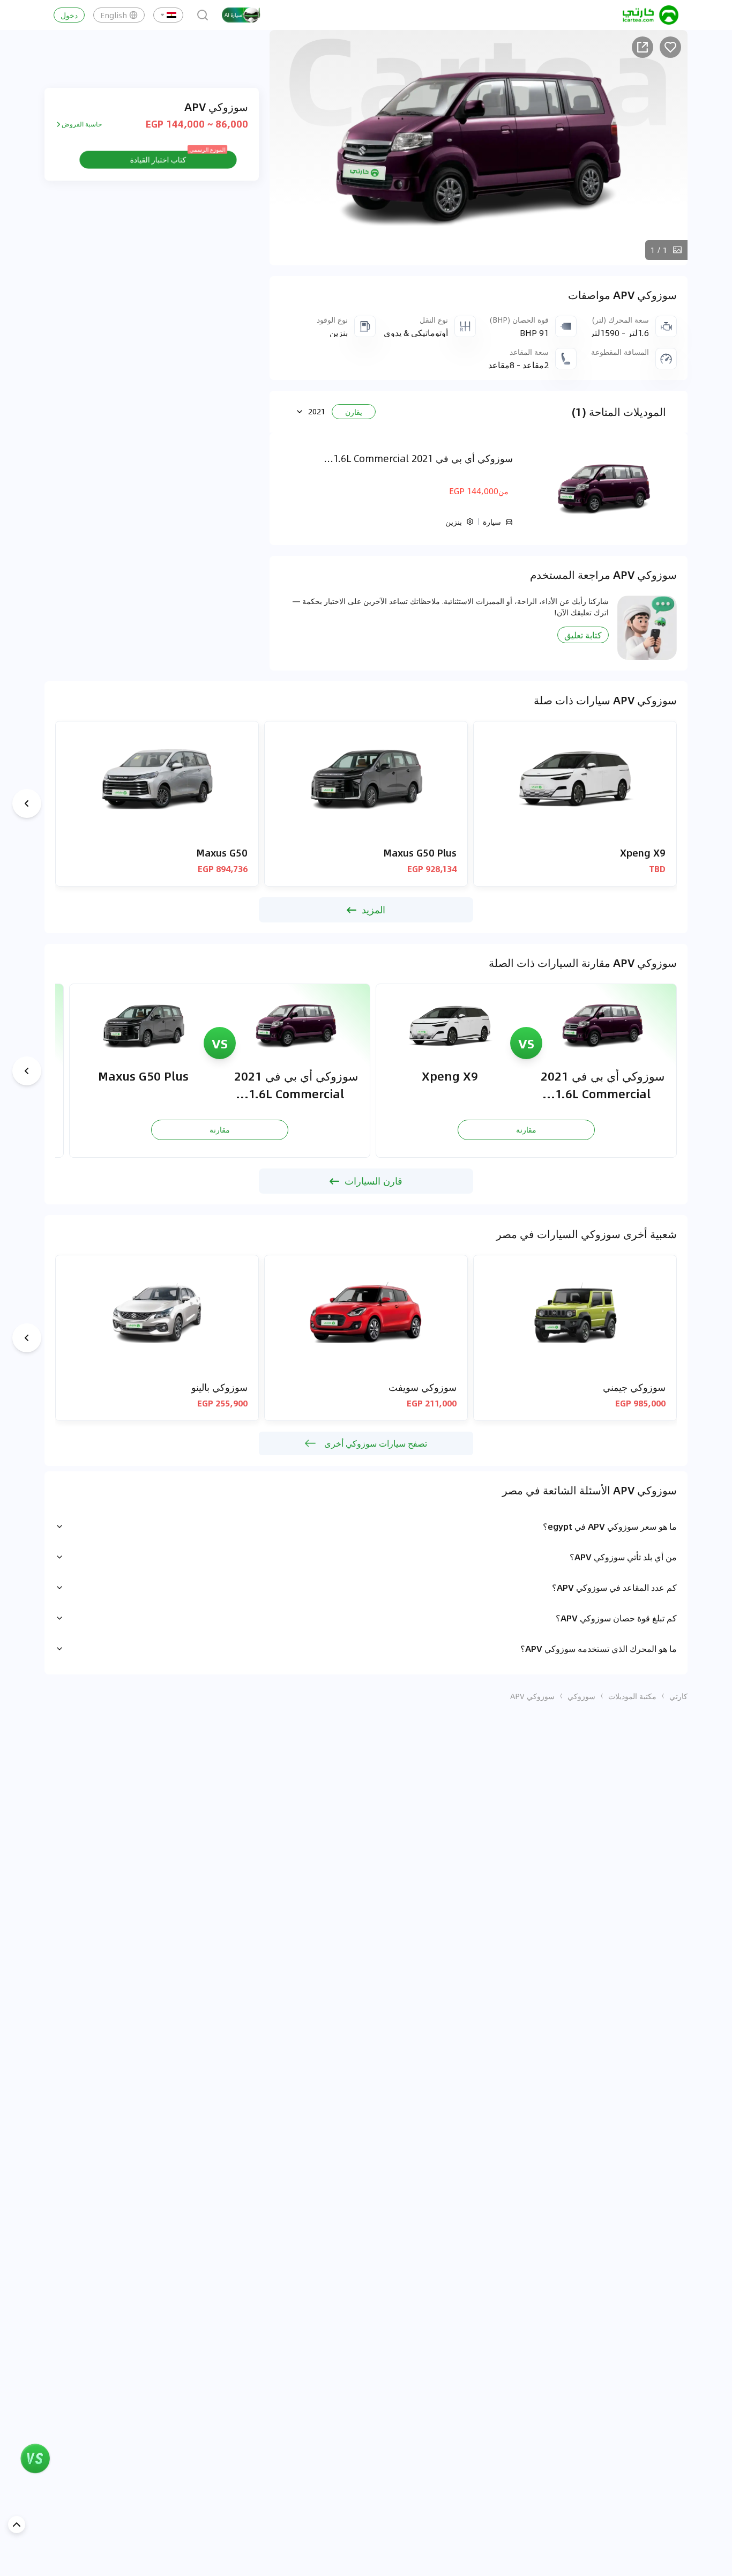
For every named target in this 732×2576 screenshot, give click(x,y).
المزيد (374, 910)
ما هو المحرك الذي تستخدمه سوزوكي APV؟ (599, 1648)
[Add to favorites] (670, 47)
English (114, 15)
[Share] (643, 47)
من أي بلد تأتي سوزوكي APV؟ (623, 1557)
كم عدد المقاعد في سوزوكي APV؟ (614, 1587)
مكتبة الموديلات (632, 1696)
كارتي (678, 1696)
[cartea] (651, 15)
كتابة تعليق (583, 635)
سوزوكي (581, 1696)
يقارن (354, 412)
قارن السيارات (374, 1181)
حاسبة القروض (82, 124)
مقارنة (526, 1129)
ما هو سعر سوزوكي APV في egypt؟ (610, 1526)
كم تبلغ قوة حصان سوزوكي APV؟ (616, 1618)
